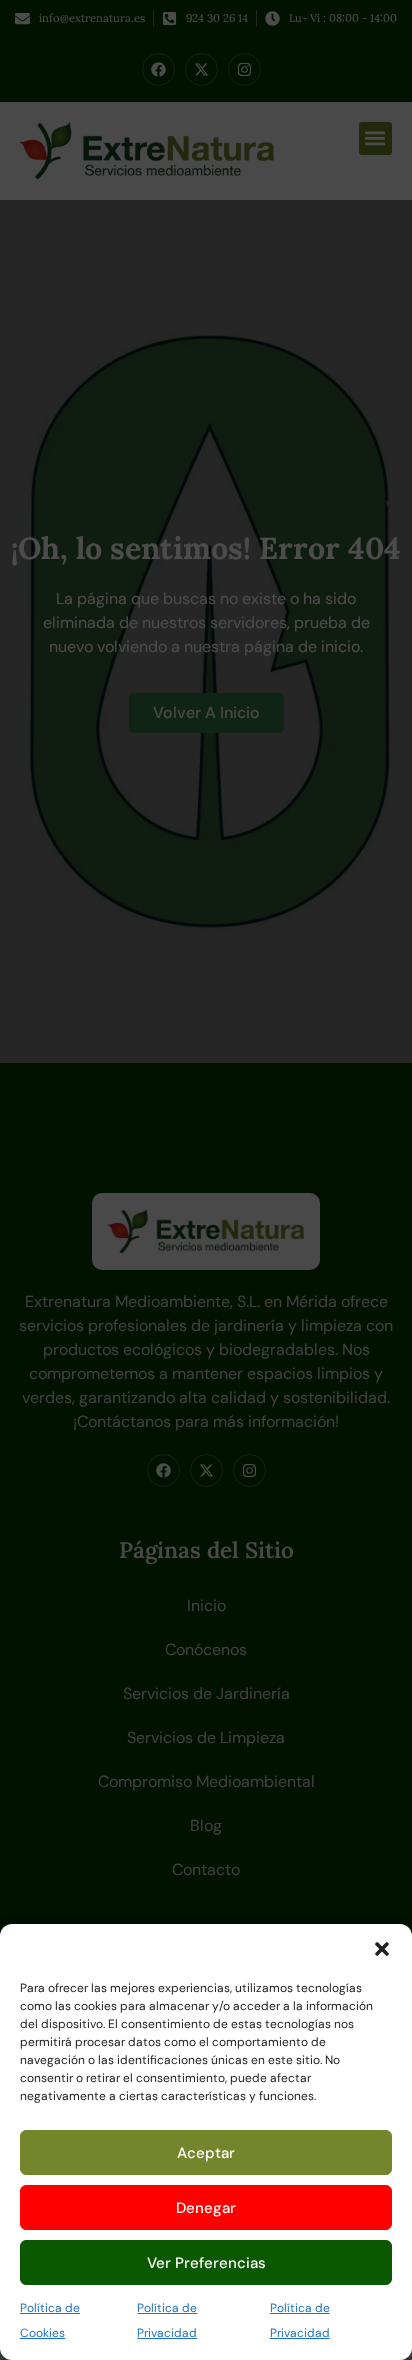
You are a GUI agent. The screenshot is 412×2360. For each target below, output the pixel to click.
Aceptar (206, 2153)
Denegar (206, 2208)
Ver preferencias (206, 2263)
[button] (382, 1949)
